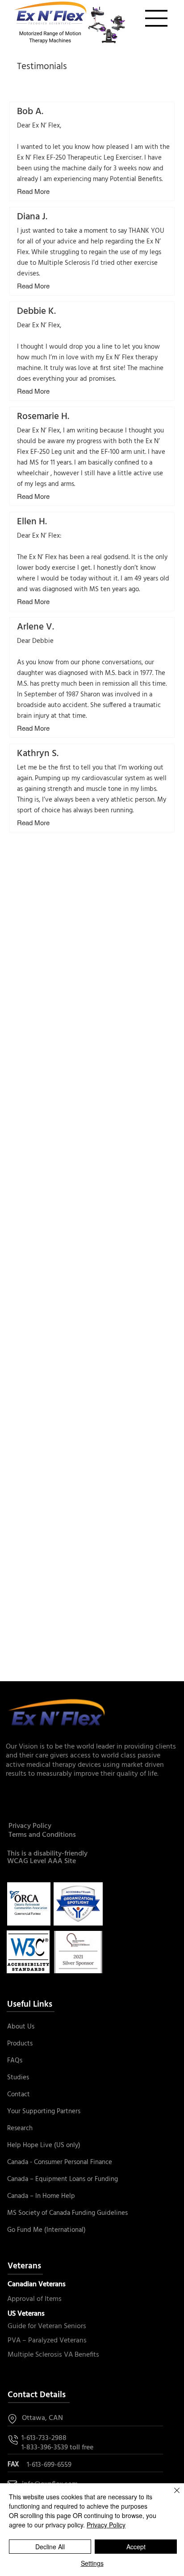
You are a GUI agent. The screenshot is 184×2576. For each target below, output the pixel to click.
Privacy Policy (30, 1826)
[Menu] (157, 18)
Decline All (50, 2547)
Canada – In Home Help (41, 2196)
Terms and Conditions (42, 1835)
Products (20, 2044)
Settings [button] (92, 2563)
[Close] (171, 2496)
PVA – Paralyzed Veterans (47, 2341)
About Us (21, 2027)
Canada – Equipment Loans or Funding (63, 2179)
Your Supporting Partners (44, 2111)
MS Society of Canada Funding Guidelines (67, 2213)
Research (20, 2128)
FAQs (15, 2061)
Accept (136, 2547)
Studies (18, 2078)
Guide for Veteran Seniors (47, 2326)
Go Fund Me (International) (46, 2230)
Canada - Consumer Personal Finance (60, 2162)
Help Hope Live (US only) (44, 2145)
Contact (19, 2095)
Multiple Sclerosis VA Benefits (53, 2355)
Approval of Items (34, 2299)
